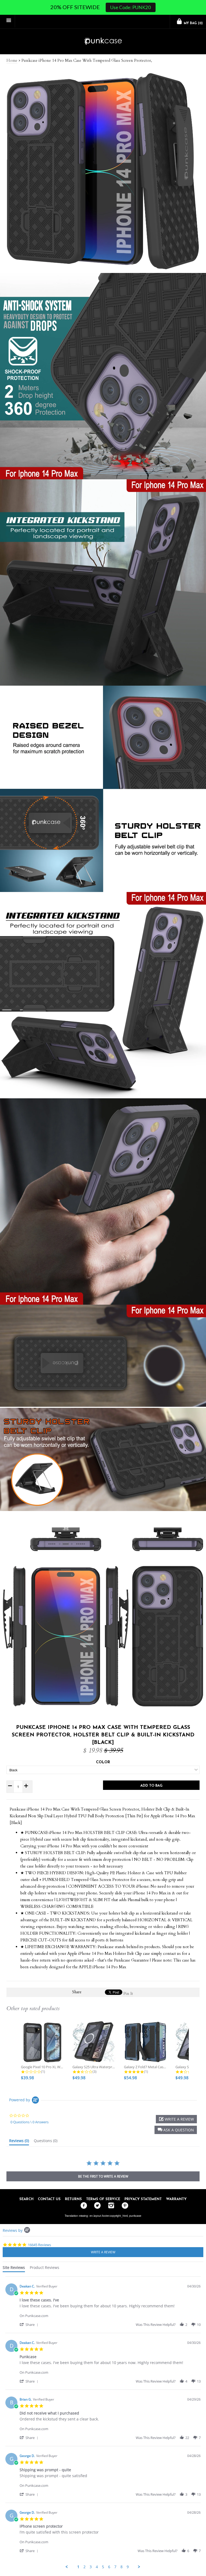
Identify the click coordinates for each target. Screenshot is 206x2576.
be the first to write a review (103, 2176)
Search (26, 2199)
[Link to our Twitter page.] (96, 2206)
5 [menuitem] (103, 2567)
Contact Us (49, 2199)
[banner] (103, 42)
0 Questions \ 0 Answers (30, 2122)
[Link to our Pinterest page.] (124, 2206)
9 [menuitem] (128, 2567)
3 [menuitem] (91, 2567)
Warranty (176, 2199)
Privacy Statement (143, 2199)
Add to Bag (151, 1786)
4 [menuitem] (97, 2567)
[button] (176, 2130)
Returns (73, 2199)
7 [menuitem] (115, 2567)
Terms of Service (103, 2199)
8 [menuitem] (122, 2567)
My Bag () (193, 23)
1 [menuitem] (78, 2567)
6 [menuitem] (109, 2567)
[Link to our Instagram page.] (110, 2206)
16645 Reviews (39, 2245)
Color (103, 1762)
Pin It (128, 1994)
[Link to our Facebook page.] (82, 2206)
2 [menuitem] (84, 2567)
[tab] (19, 2142)
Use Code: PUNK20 (130, 7)
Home (12, 60)
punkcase (135, 2216)
